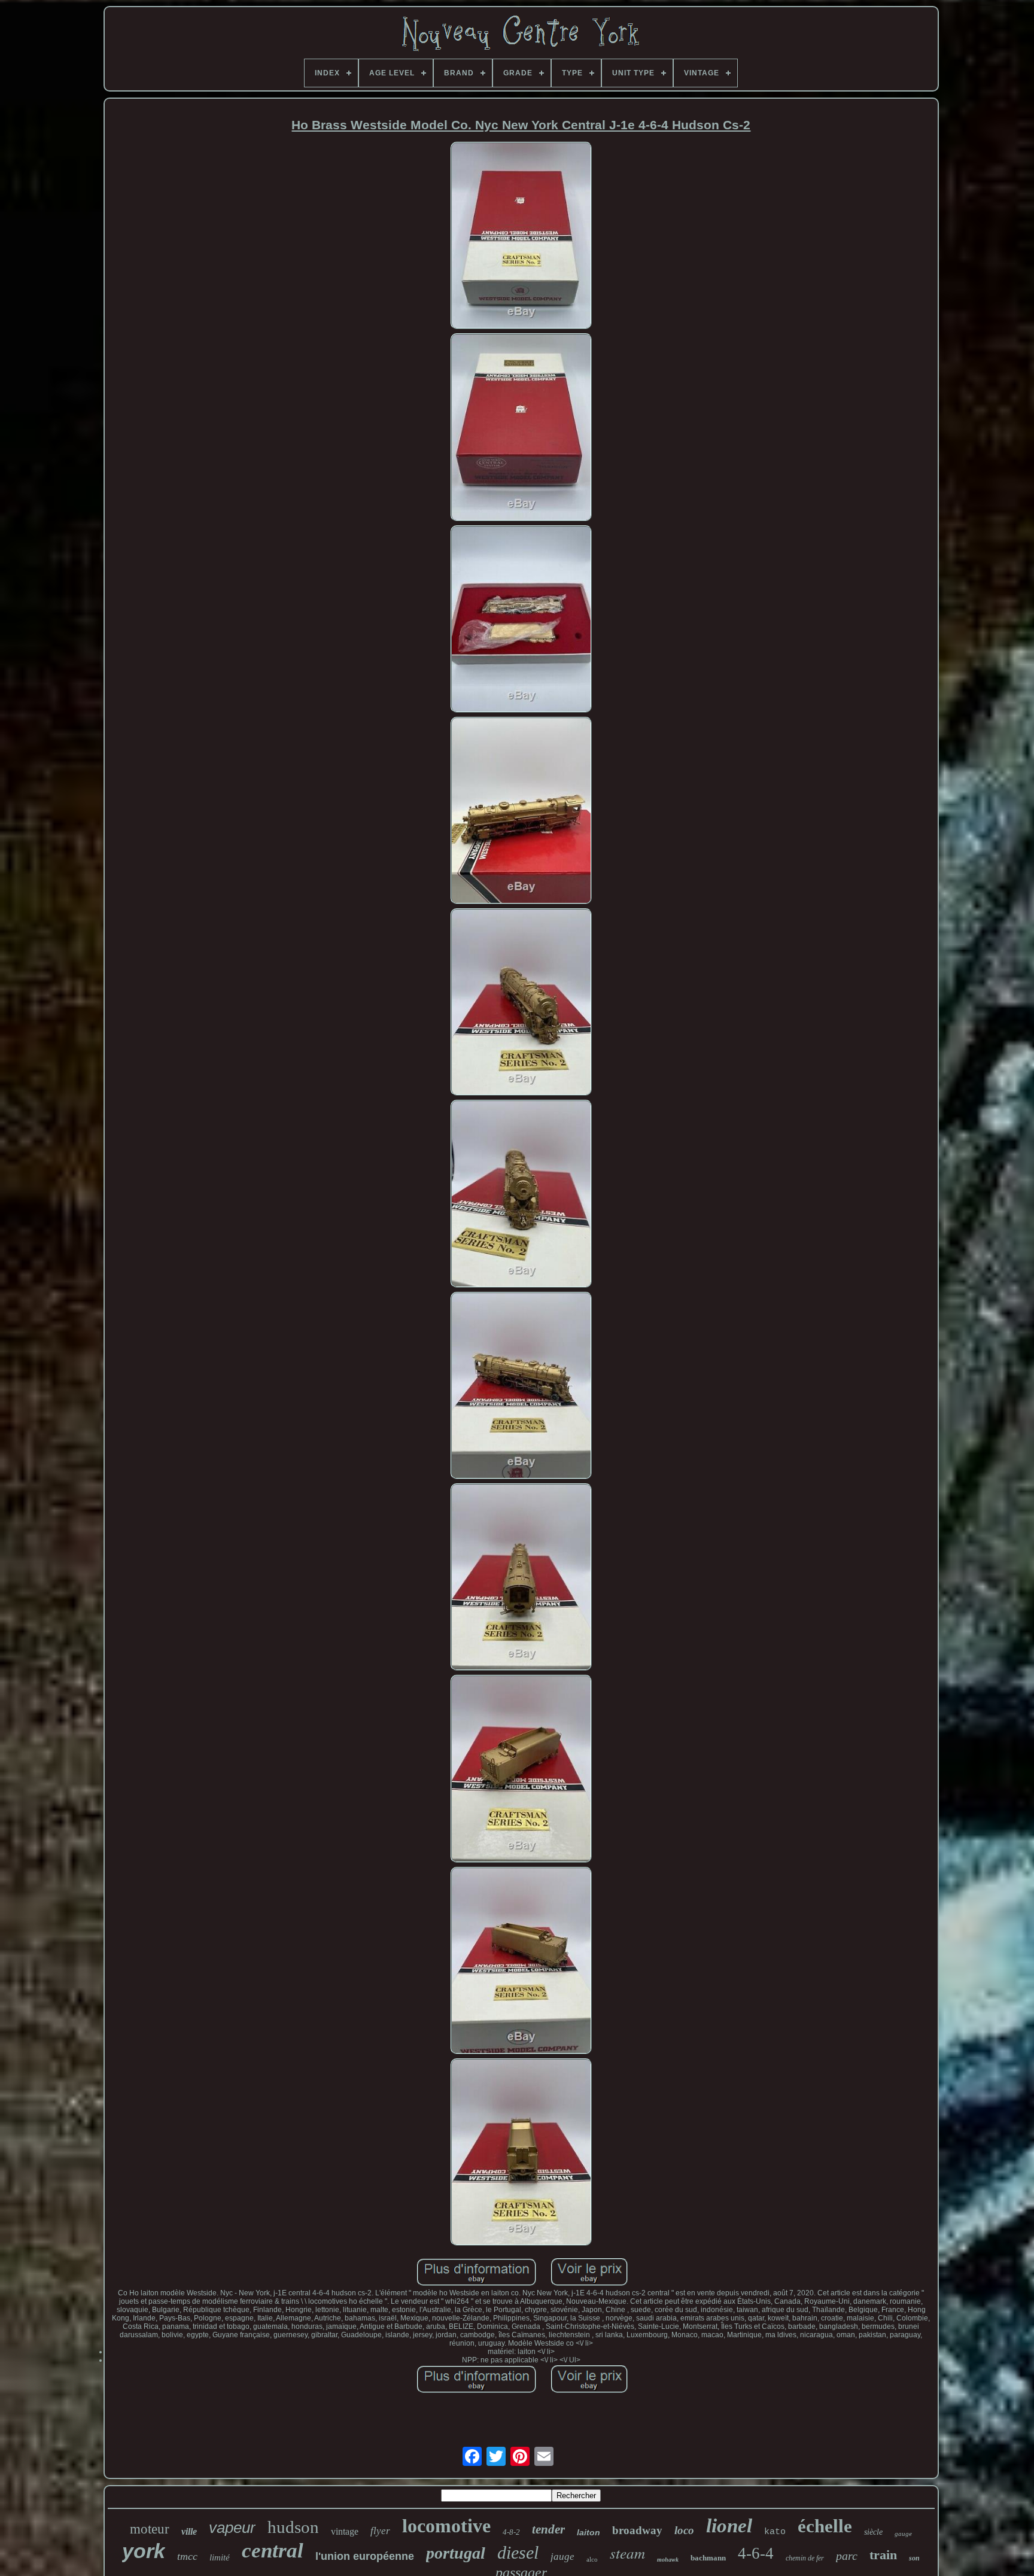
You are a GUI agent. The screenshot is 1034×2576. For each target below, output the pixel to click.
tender (548, 2529)
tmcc (187, 2556)
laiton (589, 2532)
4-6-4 (756, 2553)
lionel (729, 2526)
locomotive (446, 2526)
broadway (637, 2530)
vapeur (232, 2528)
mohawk (668, 2560)
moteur (150, 2529)
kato (775, 2532)
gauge (903, 2534)
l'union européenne (365, 2556)
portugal (456, 2553)
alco (592, 2559)
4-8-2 (511, 2532)
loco (684, 2530)
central (273, 2551)
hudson (293, 2527)
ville (189, 2531)
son (914, 2558)
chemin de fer (805, 2558)
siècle (873, 2532)
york (144, 2551)
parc (847, 2556)
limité (220, 2557)
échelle (825, 2526)
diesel (518, 2552)
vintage (345, 2531)
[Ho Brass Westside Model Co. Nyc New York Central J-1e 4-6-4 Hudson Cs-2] (521, 236)
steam (627, 2553)
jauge (562, 2557)
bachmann (708, 2558)
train (883, 2555)
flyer (380, 2531)
